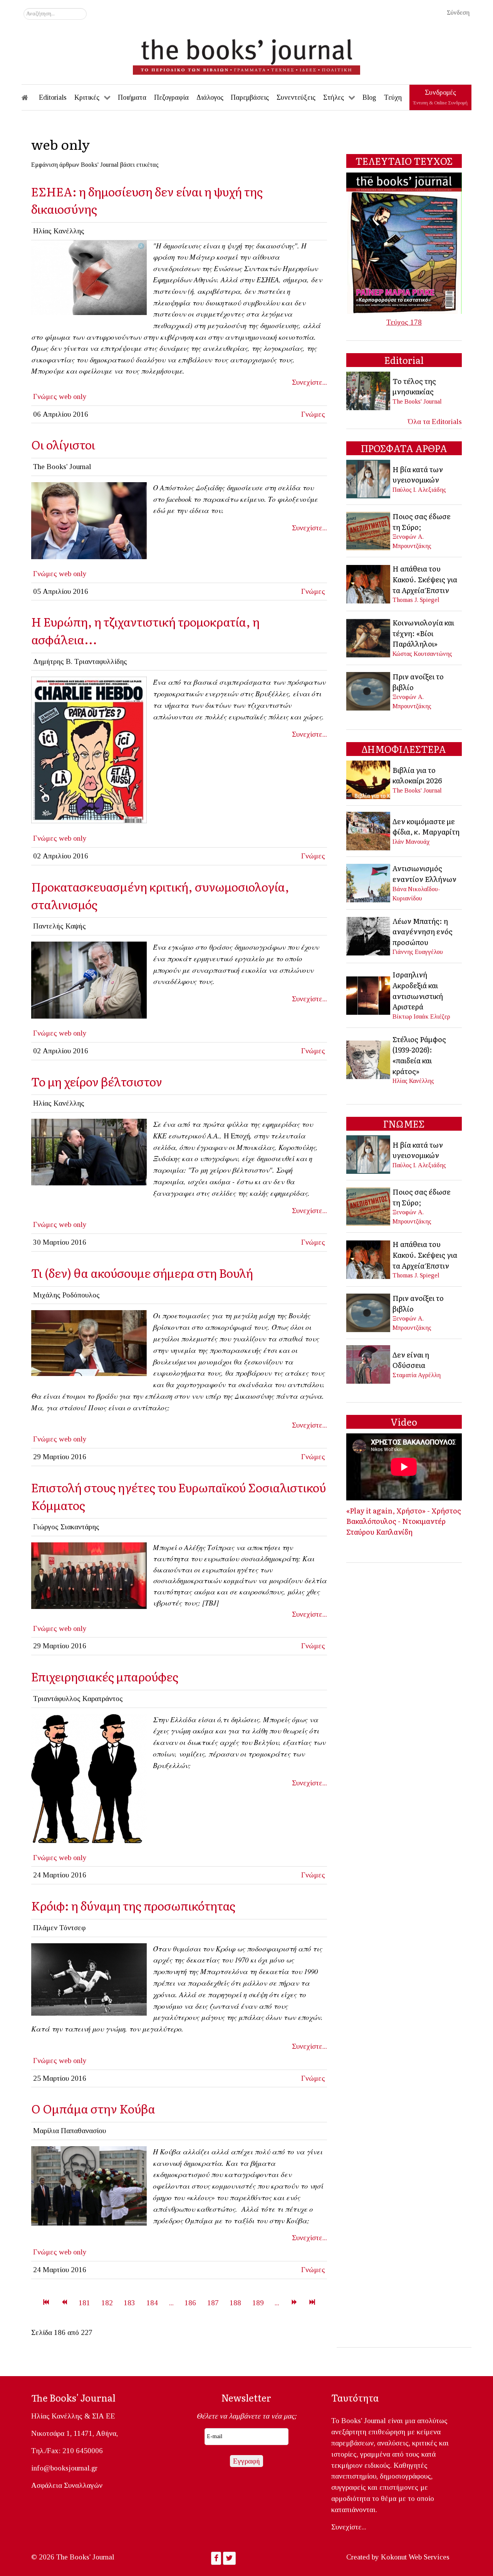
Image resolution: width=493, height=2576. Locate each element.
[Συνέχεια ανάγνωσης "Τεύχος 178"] (404, 242)
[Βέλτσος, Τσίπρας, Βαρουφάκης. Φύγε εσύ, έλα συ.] (89, 1151)
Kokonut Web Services (415, 2557)
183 (129, 2303)
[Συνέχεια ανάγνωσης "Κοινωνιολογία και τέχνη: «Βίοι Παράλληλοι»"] (369, 637)
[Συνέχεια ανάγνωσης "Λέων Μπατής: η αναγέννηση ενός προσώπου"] (369, 935)
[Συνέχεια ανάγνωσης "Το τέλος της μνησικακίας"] (369, 390)
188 (235, 2303)
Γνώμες (45, 396)
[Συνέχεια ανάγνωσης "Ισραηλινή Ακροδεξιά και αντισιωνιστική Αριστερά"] (369, 995)
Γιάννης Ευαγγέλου (418, 952)
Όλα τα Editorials (435, 422)
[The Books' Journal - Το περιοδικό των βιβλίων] (246, 54)
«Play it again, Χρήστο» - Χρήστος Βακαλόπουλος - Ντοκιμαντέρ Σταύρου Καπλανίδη (404, 1521)
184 (152, 2303)
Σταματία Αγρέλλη (417, 1375)
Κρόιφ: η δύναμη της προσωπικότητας (133, 1905)
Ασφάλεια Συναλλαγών (67, 2485)
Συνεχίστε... (309, 382)
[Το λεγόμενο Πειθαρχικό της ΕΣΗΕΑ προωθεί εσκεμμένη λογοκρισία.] (89, 277)
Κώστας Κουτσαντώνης (422, 654)
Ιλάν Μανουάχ (411, 842)
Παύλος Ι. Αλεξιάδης (419, 490)
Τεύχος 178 (404, 322)
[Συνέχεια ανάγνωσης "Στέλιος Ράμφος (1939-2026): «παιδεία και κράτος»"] (369, 1059)
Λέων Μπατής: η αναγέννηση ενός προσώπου (423, 931)
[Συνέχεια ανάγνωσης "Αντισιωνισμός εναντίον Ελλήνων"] (369, 882)
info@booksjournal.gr (64, 2468)
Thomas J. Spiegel (416, 600)
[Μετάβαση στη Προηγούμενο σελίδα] (64, 2303)
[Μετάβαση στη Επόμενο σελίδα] (294, 2303)
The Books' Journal (417, 401)
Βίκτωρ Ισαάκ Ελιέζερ (421, 1016)
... (171, 2303)
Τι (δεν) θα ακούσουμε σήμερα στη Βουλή (142, 1273)
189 (258, 2303)
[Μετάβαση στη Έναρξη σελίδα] (46, 2303)
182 (107, 2303)
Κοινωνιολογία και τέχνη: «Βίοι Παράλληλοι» (423, 633)
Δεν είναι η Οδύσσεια (411, 1360)
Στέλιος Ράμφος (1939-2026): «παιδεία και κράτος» (419, 1055)
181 (84, 2303)
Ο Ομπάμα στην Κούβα (93, 2108)
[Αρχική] (30, 97)
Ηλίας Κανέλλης (413, 1081)
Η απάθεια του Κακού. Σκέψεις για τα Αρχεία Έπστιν (425, 579)
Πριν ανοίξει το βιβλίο (418, 682)
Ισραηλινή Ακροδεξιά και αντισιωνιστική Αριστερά (418, 990)
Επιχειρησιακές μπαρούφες (105, 1676)
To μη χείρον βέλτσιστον (97, 1081)
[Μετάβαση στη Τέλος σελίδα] (312, 2303)
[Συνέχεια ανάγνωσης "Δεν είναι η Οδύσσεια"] (369, 1364)
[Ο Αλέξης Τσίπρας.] (89, 520)
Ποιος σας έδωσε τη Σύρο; (422, 521)
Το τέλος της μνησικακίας (414, 386)
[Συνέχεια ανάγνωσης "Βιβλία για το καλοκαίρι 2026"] (369, 779)
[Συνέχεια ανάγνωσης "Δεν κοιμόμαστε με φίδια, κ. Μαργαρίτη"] (369, 830)
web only (73, 396)
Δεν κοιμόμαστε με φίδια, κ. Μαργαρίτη (426, 826)
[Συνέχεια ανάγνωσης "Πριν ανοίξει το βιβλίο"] (369, 690)
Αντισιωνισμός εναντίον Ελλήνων (424, 873)
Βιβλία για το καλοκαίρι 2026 (417, 775)
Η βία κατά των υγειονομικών (418, 474)
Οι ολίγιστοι (63, 444)
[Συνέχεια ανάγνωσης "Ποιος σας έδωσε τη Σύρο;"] (369, 530)
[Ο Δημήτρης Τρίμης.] (89, 979)
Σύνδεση (458, 13)
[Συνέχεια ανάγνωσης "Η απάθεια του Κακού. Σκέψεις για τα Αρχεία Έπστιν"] (369, 583)
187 (213, 2303)
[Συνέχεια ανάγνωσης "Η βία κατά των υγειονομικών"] (369, 478)
